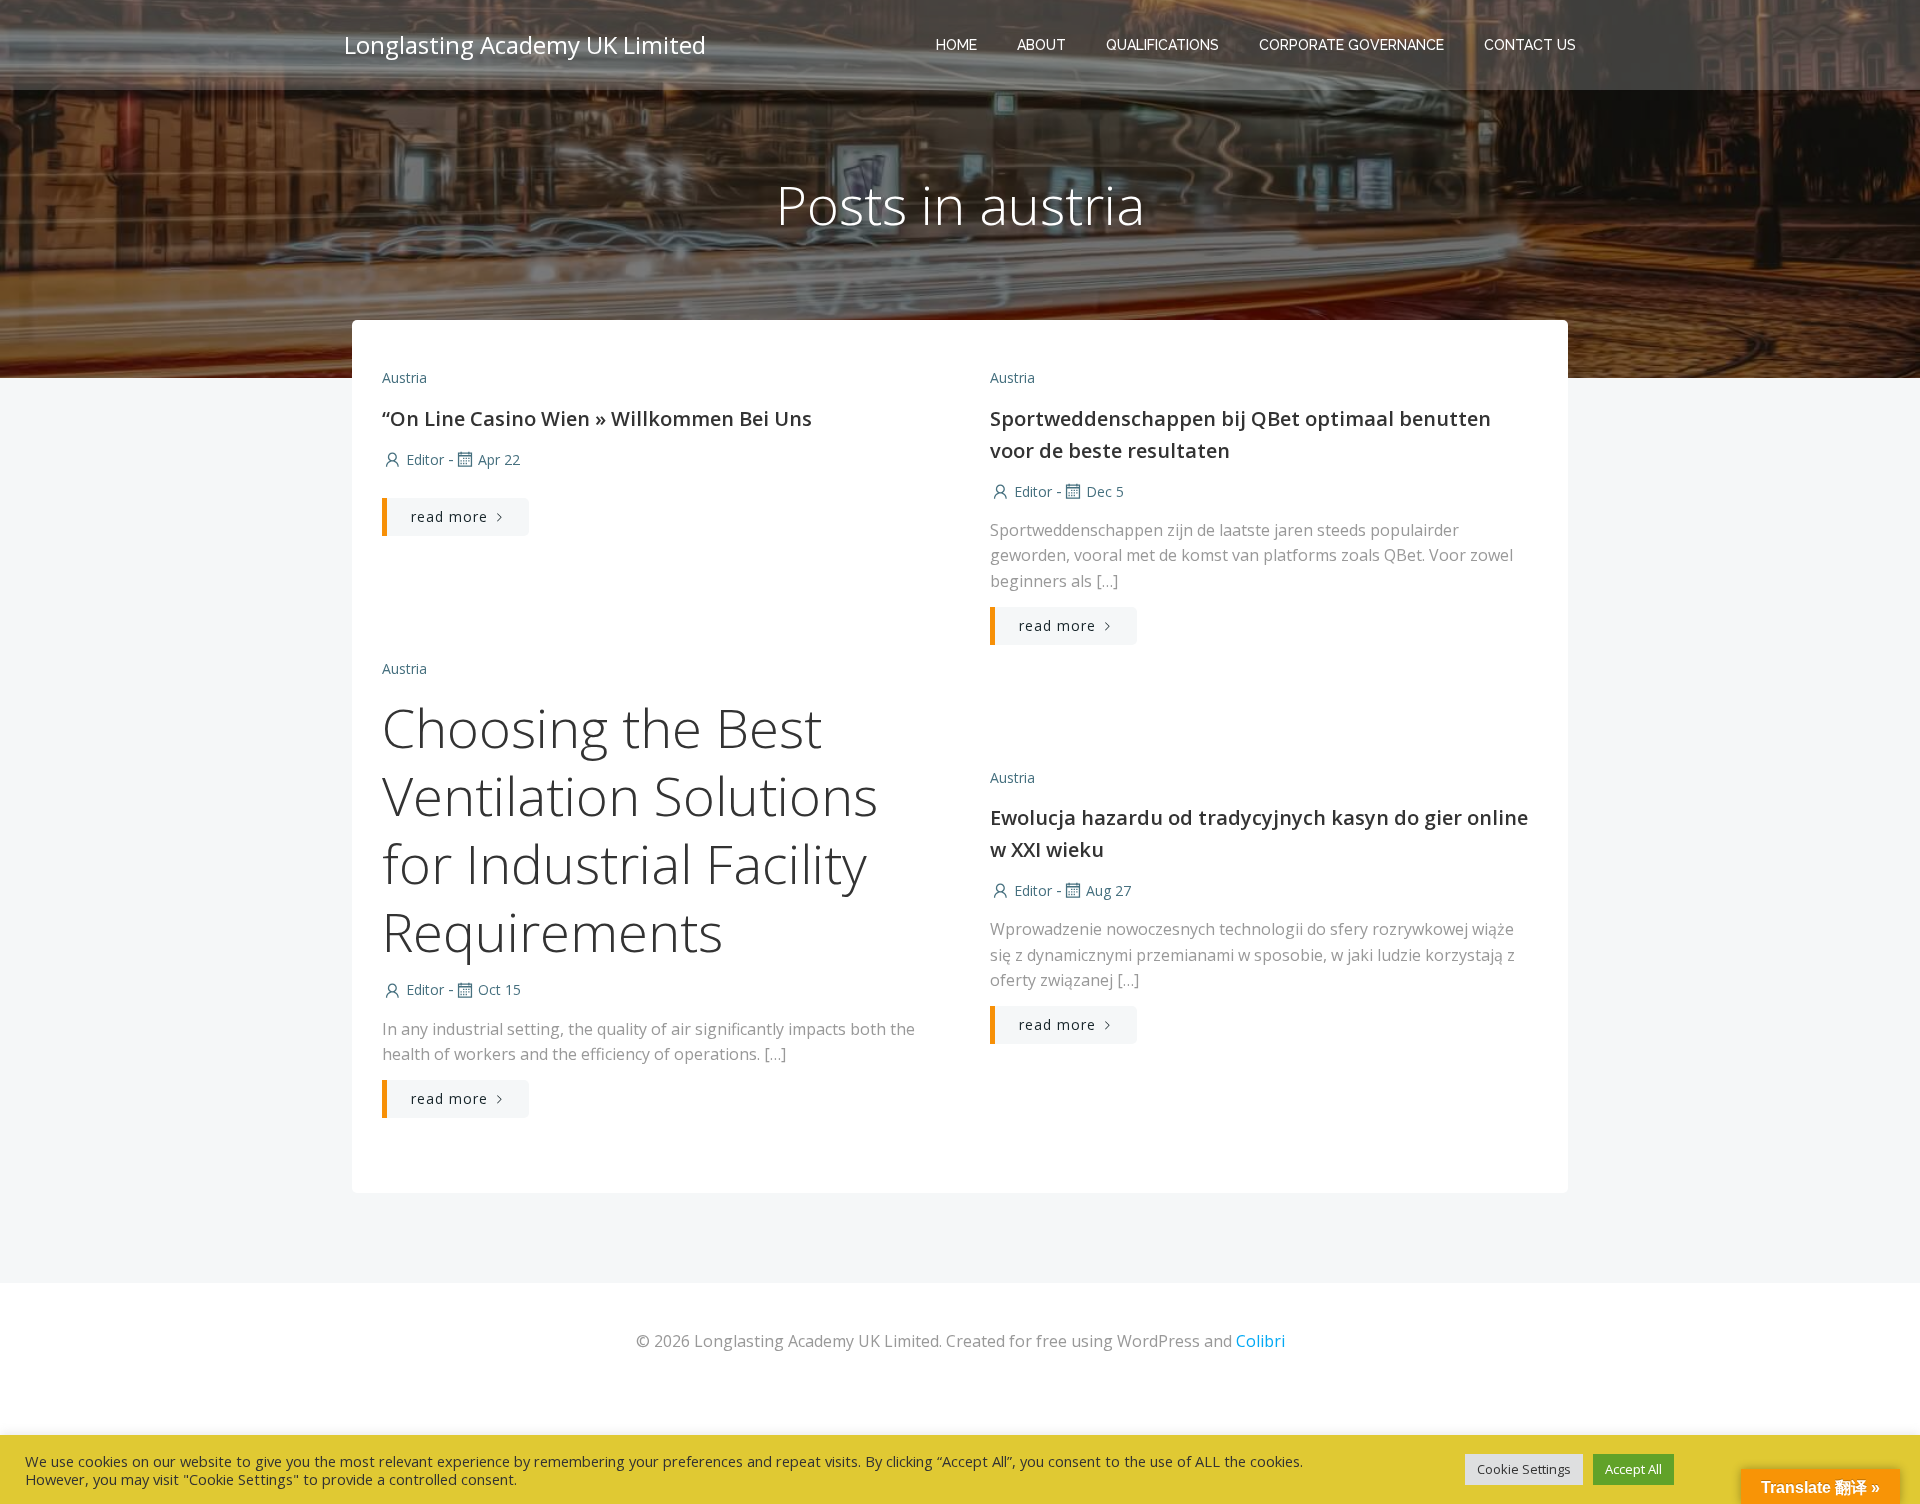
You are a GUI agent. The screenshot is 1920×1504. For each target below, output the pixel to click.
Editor (425, 459)
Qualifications (1162, 45)
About (1041, 45)
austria (404, 377)
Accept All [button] (1633, 1469)
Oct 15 (499, 989)
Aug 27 (1108, 890)
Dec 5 (1105, 491)
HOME (956, 45)
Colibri (1260, 1341)
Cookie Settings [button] (1524, 1469)
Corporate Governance (1351, 45)
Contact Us (1530, 45)
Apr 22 (499, 459)
